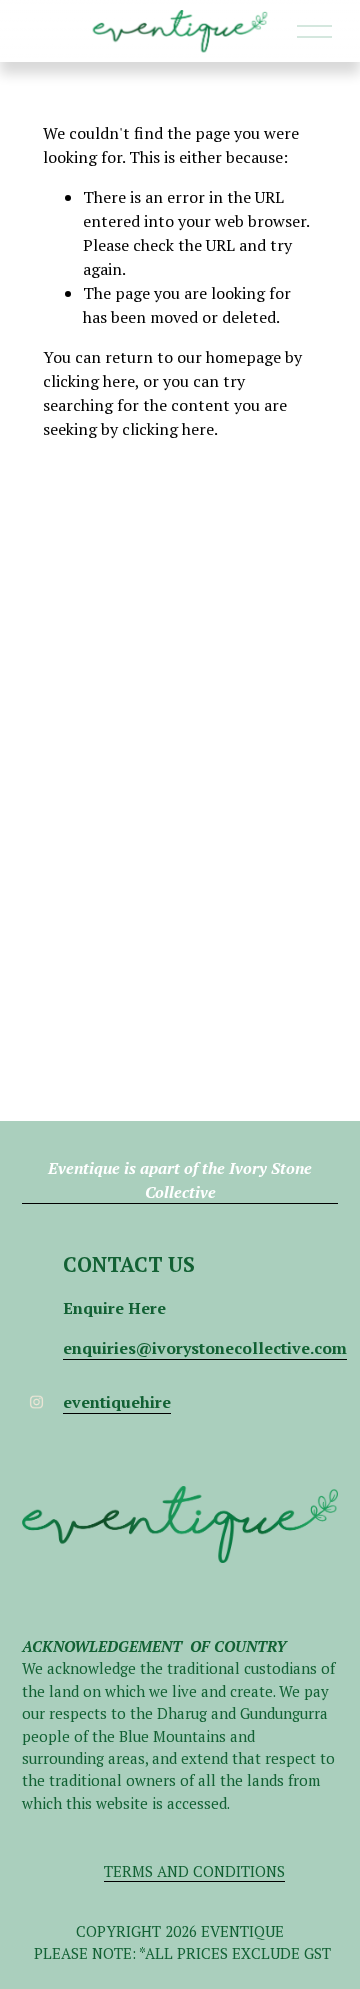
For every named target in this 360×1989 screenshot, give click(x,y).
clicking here (89, 381)
